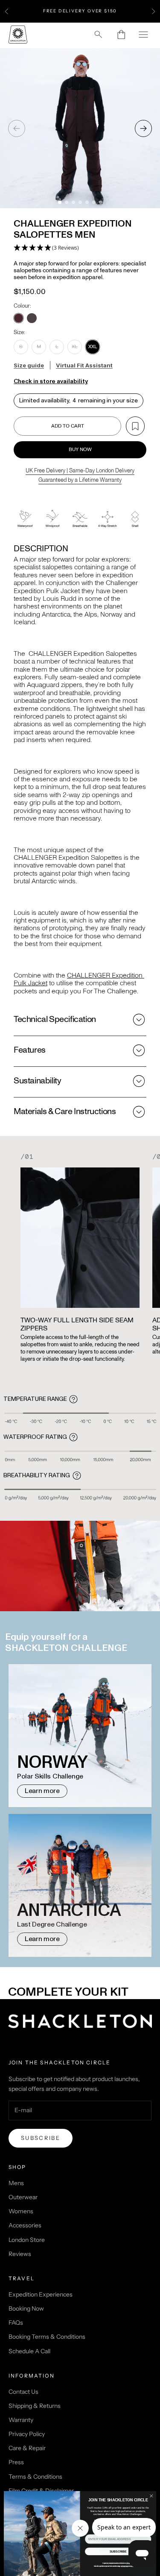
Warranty (21, 2420)
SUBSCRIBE (118, 2552)
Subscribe (41, 2138)
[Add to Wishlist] (135, 426)
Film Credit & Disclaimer (41, 2491)
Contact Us (23, 2392)
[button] (46, 248)
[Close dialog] (151, 2496)
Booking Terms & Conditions (47, 2337)
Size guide (29, 365)
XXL (93, 346)
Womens (21, 2211)
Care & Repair (27, 2448)
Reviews (20, 2254)
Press (16, 2462)
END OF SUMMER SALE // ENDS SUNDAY (80, 11)
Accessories (25, 2225)
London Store (27, 2240)
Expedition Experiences (41, 2294)
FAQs (16, 2323)
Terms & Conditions (35, 2477)
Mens (16, 2183)
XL (75, 346)
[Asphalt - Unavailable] (32, 318)
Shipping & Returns (35, 2406)
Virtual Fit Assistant (84, 365)
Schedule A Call (29, 2351)
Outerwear (23, 2197)
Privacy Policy (27, 2434)
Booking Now (26, 2308)
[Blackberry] (19, 318)
